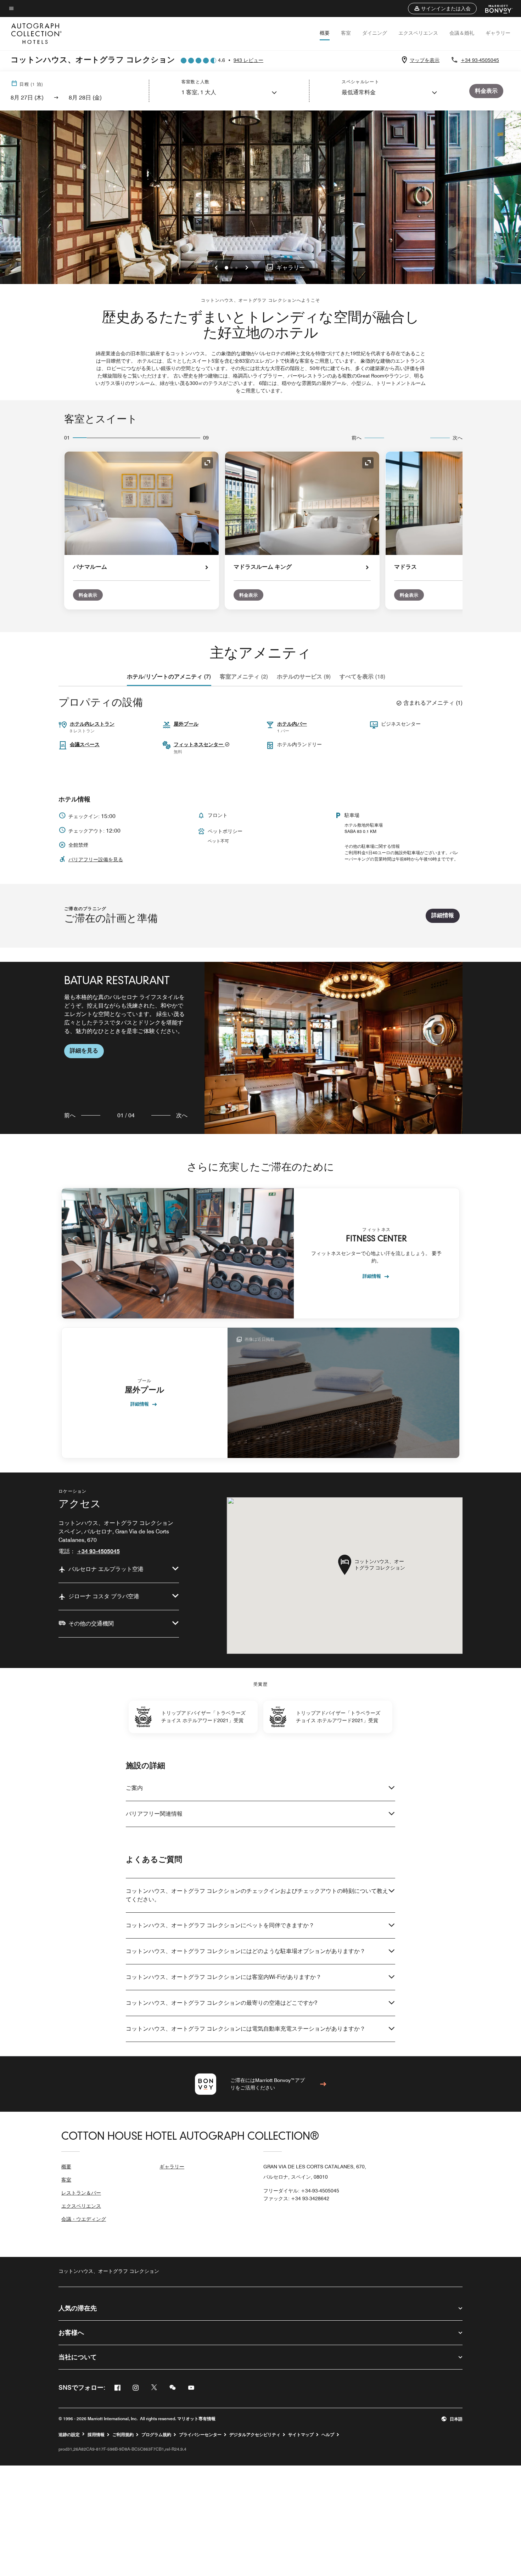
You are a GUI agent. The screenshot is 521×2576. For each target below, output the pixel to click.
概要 (325, 33)
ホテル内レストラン (92, 724)
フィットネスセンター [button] (199, 744)
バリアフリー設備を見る (96, 859)
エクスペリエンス (418, 33)
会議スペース (85, 744)
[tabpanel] (260, 1048)
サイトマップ (301, 2435)
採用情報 (96, 2435)
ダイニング (375, 33)
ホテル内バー (292, 724)
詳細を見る (84, 1051)
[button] (442, 8)
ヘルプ (328, 2435)
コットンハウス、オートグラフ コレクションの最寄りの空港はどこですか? (222, 2003)
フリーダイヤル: (301, 2191)
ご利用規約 (123, 2435)
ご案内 (134, 1788)
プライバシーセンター (200, 2435)
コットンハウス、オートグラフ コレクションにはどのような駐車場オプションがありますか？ (246, 1951)
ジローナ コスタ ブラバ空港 (104, 1596)
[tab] (169, 677)
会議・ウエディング (84, 2219)
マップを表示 (425, 60)
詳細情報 (443, 915)
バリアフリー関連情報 (154, 1814)
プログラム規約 (156, 2435)
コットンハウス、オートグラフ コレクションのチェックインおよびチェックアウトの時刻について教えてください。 (257, 1895)
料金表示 (88, 595)
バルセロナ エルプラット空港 (106, 1569)
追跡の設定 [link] (69, 2435)
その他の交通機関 (91, 1624)
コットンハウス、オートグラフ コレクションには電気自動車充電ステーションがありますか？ (246, 2029)
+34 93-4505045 (480, 60)
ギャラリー (498, 33)
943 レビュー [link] (248, 60)
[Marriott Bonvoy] (495, 8)
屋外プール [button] (186, 724)
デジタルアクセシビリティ (255, 2435)
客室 (346, 33)
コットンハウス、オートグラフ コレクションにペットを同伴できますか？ (220, 1925)
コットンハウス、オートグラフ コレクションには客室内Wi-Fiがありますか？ (224, 1977)
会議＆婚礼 (462, 33)
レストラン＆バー (81, 2193)
